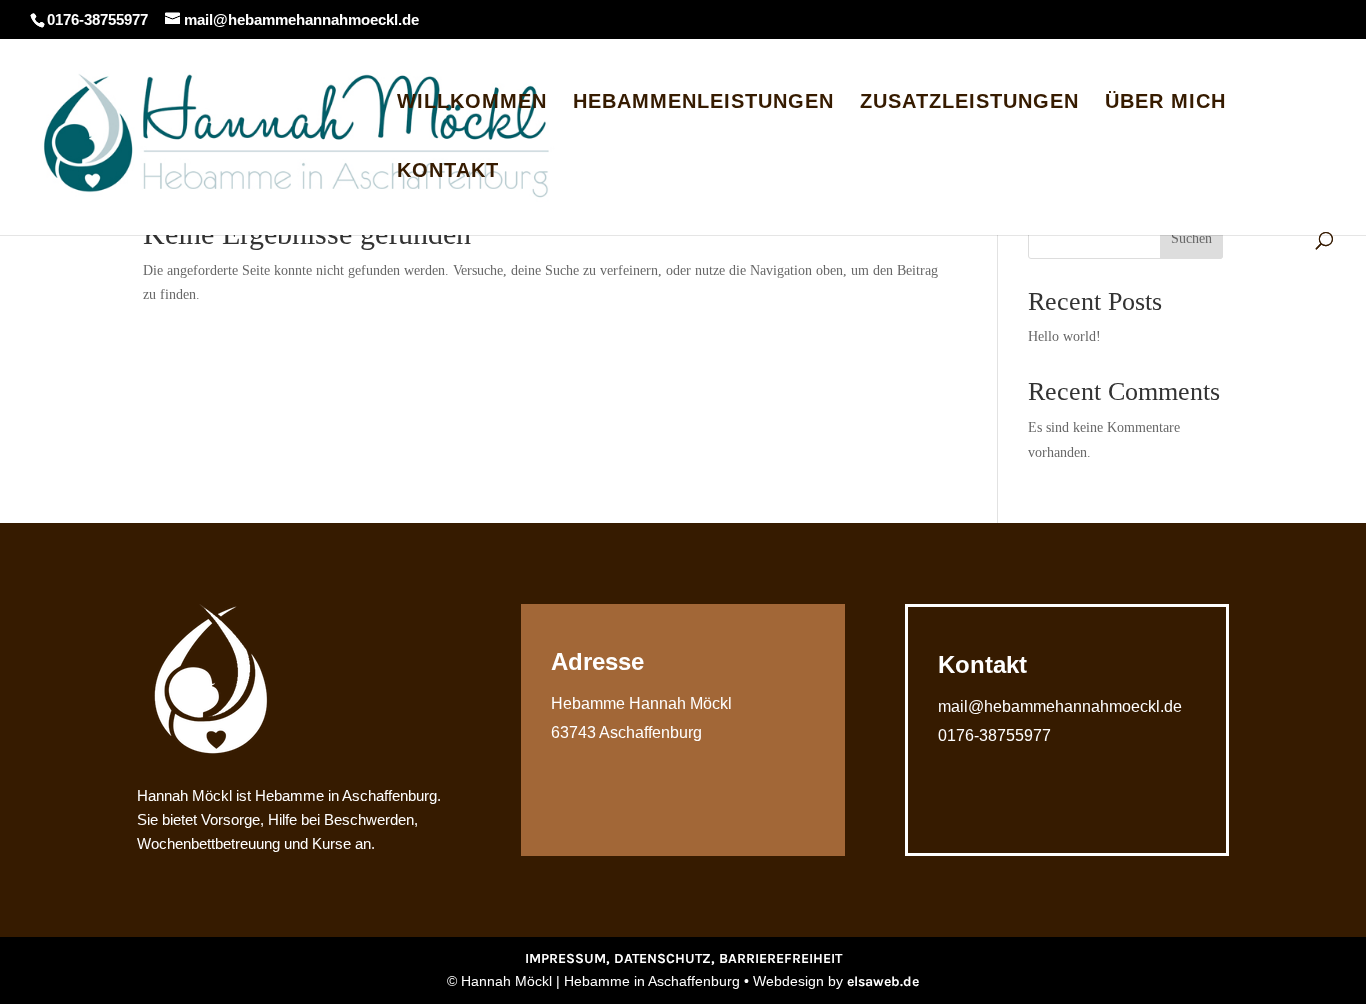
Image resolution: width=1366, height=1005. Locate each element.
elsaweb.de (883, 981)
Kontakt (448, 172)
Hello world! (1064, 336)
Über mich (1165, 103)
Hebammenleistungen (703, 103)
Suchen (1191, 238)
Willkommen (472, 103)
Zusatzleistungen (969, 103)
